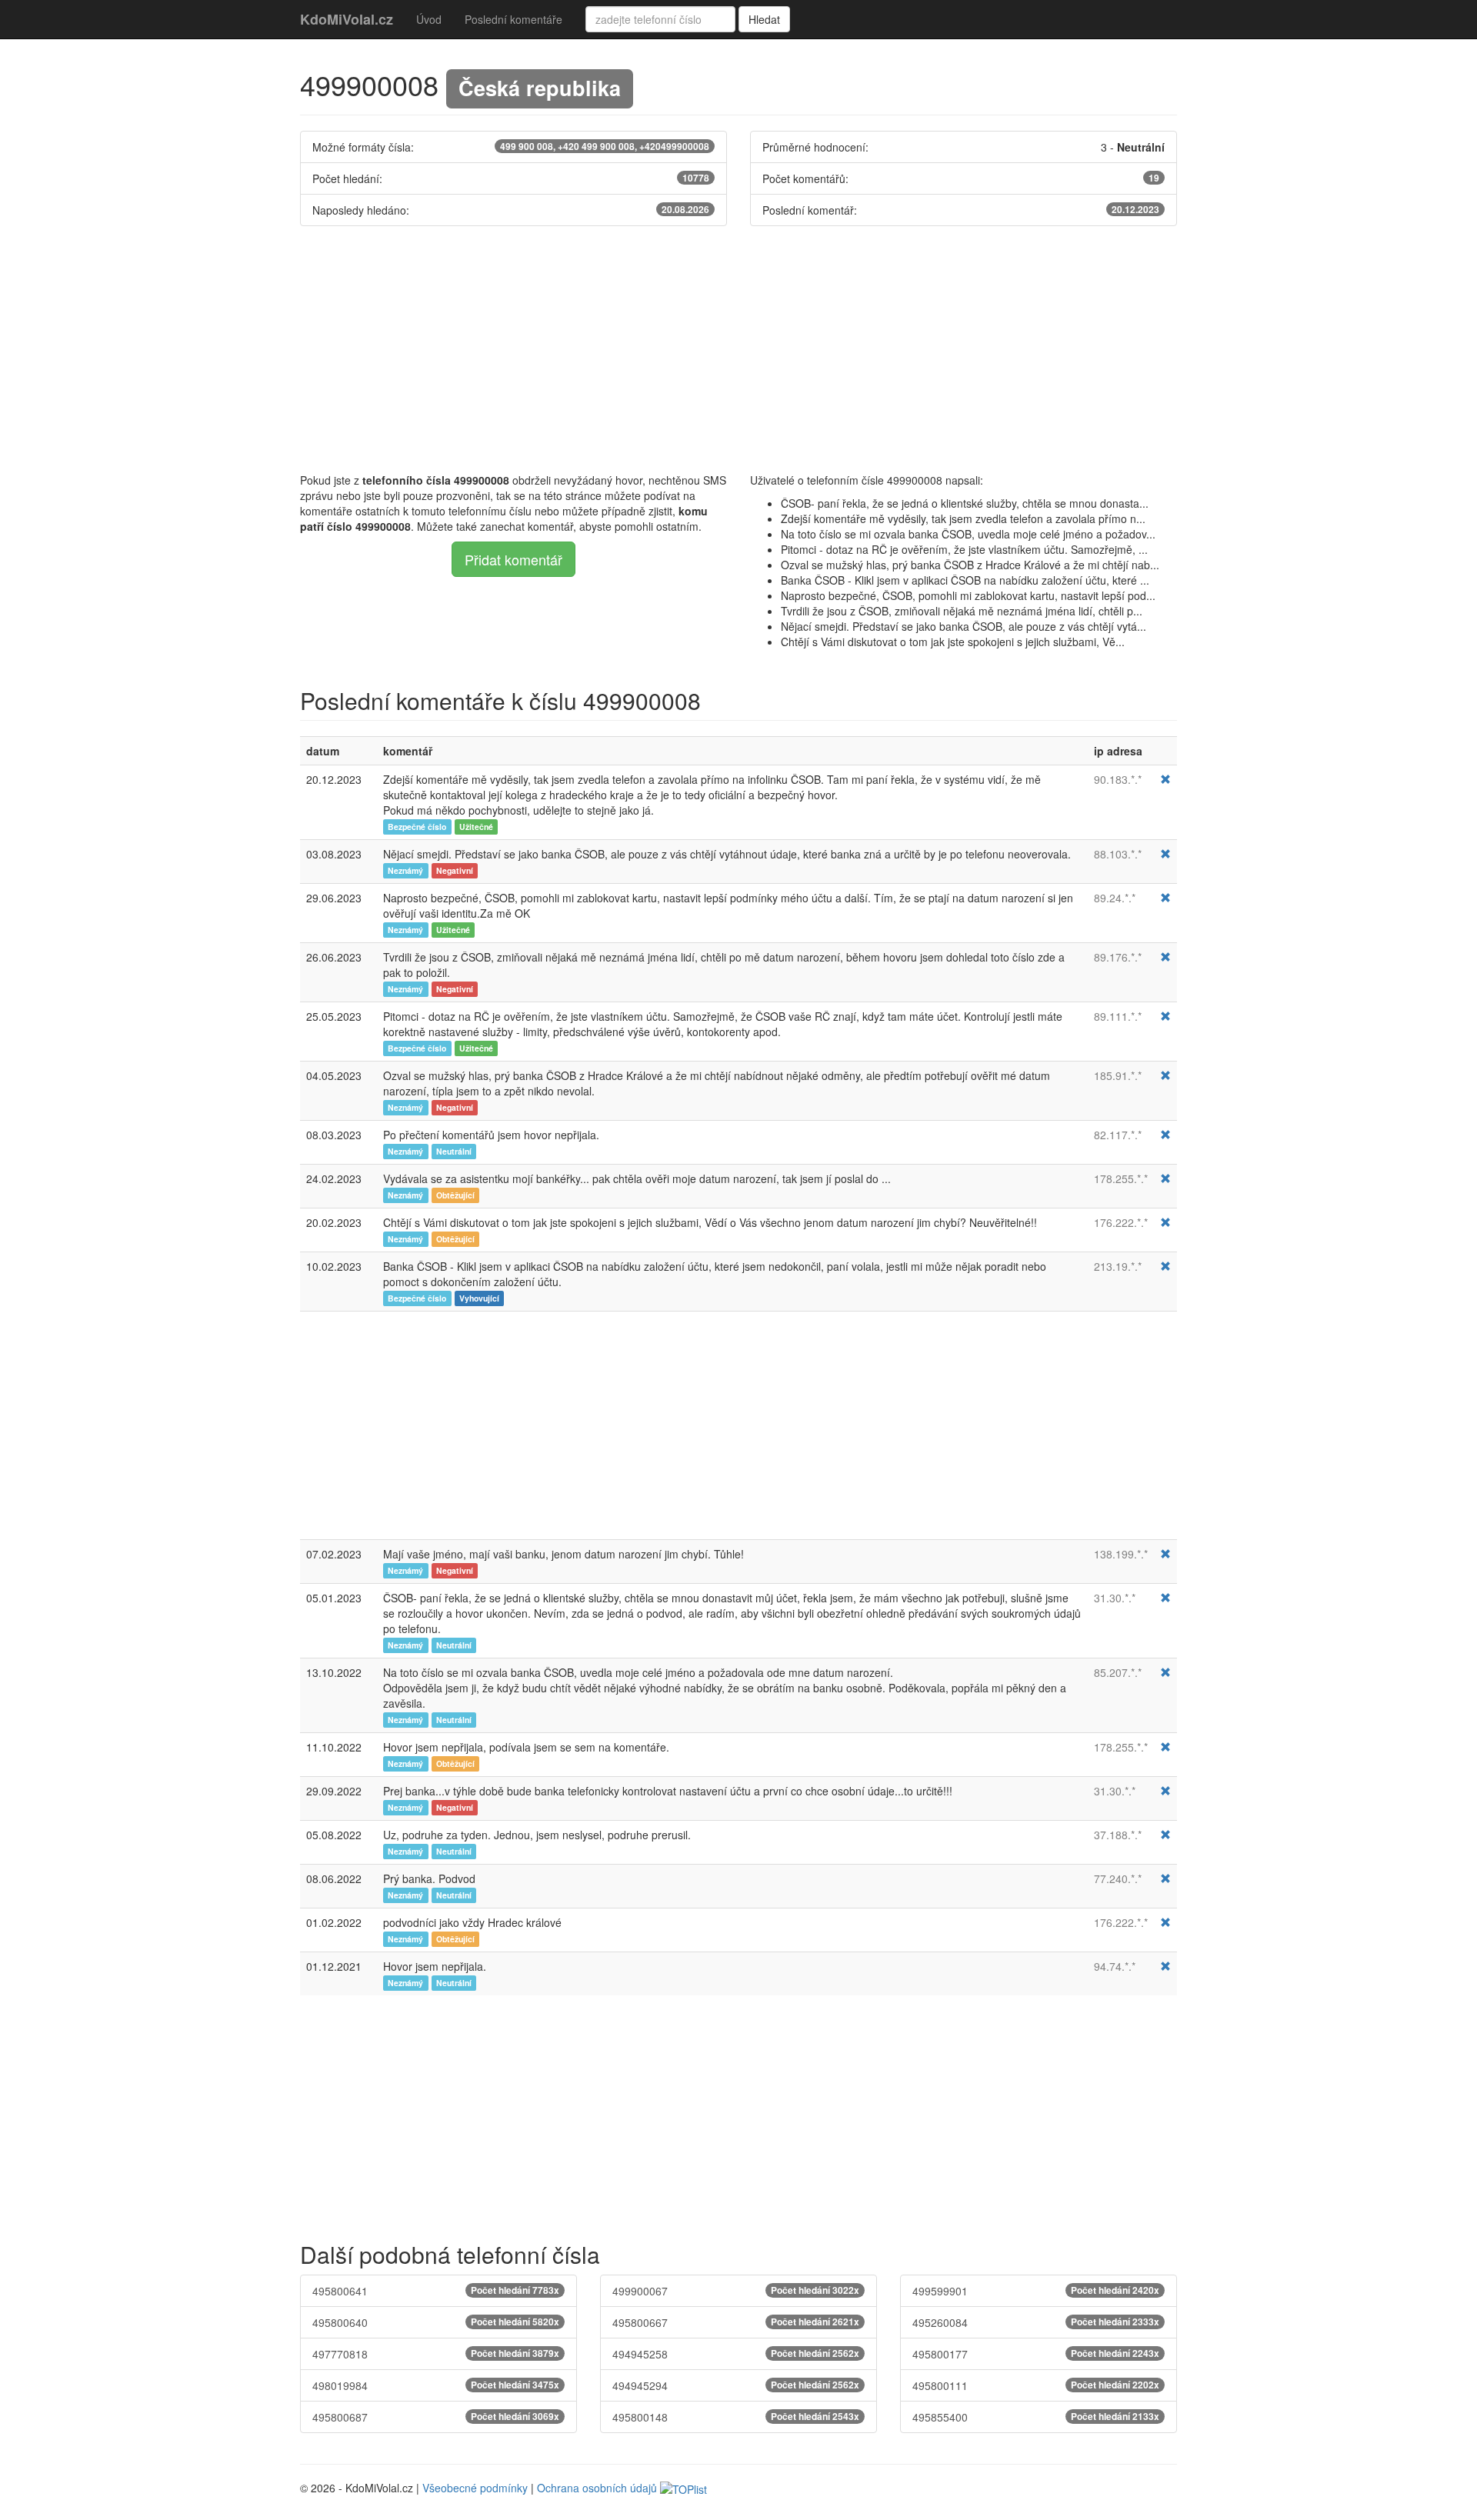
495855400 (1036, 2417)
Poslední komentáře (513, 19)
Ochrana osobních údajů (597, 2488)
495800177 (1036, 2354)
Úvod (429, 19)
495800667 (736, 2322)
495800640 (436, 2322)
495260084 (1036, 2322)
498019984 (436, 2385)
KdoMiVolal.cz (347, 19)
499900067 (736, 2291)
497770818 (436, 2354)
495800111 (1036, 2385)
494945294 (736, 2385)
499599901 (1036, 2291)
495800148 (736, 2417)
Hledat (764, 19)
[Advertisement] (738, 349)
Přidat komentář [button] (513, 559)
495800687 (436, 2417)
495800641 (436, 2291)
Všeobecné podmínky (475, 2488)
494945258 (736, 2354)
